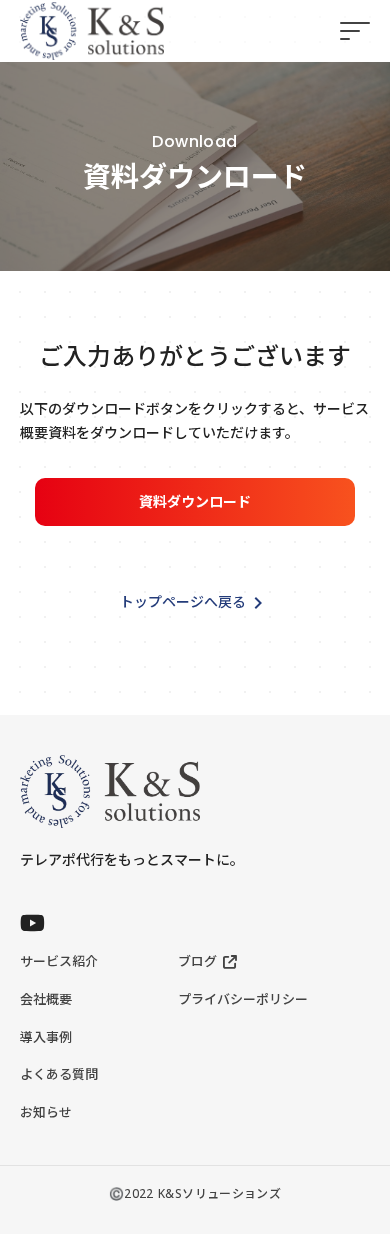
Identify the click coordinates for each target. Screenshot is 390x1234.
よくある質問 (59, 1074)
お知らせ (46, 1112)
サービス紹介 (59, 961)
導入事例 (46, 1037)
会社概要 (46, 999)
